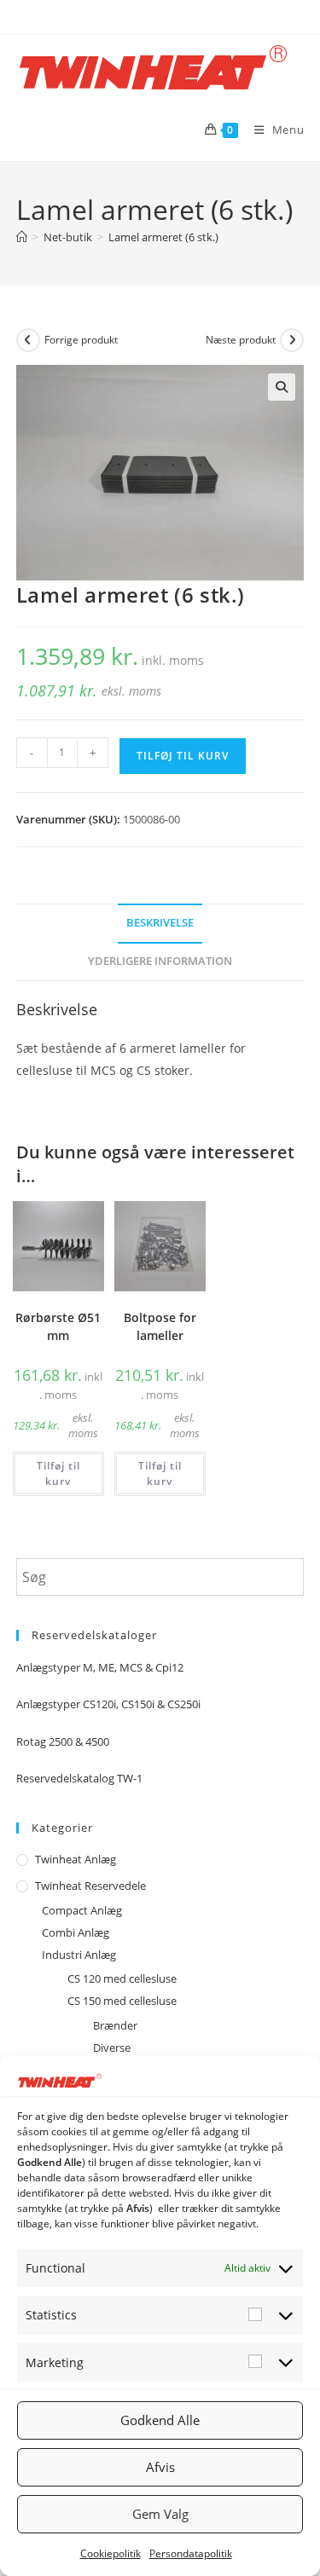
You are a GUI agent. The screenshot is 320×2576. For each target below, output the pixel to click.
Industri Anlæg (79, 1955)
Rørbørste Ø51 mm (58, 1326)
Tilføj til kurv (183, 756)
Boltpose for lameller (160, 1326)
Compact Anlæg (82, 1910)
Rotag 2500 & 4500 (63, 1741)
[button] (282, 387)
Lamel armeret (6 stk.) (163, 237)
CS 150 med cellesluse (122, 2001)
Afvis (160, 2467)
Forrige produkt (81, 340)
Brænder (115, 2025)
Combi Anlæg (76, 1932)
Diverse (112, 2048)
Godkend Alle (160, 2420)
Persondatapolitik (191, 2553)
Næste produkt (241, 340)
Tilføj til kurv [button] (58, 1473)
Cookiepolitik (111, 2553)
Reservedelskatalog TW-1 (79, 1778)
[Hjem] (22, 237)
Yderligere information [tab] (160, 961)
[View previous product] (28, 340)
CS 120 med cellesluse (122, 1978)
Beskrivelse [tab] (160, 923)
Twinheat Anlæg (76, 1859)
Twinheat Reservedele (90, 1886)
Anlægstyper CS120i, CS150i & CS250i (108, 1704)
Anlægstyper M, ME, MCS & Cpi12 (100, 1667)
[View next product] (292, 340)
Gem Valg (160, 2514)
